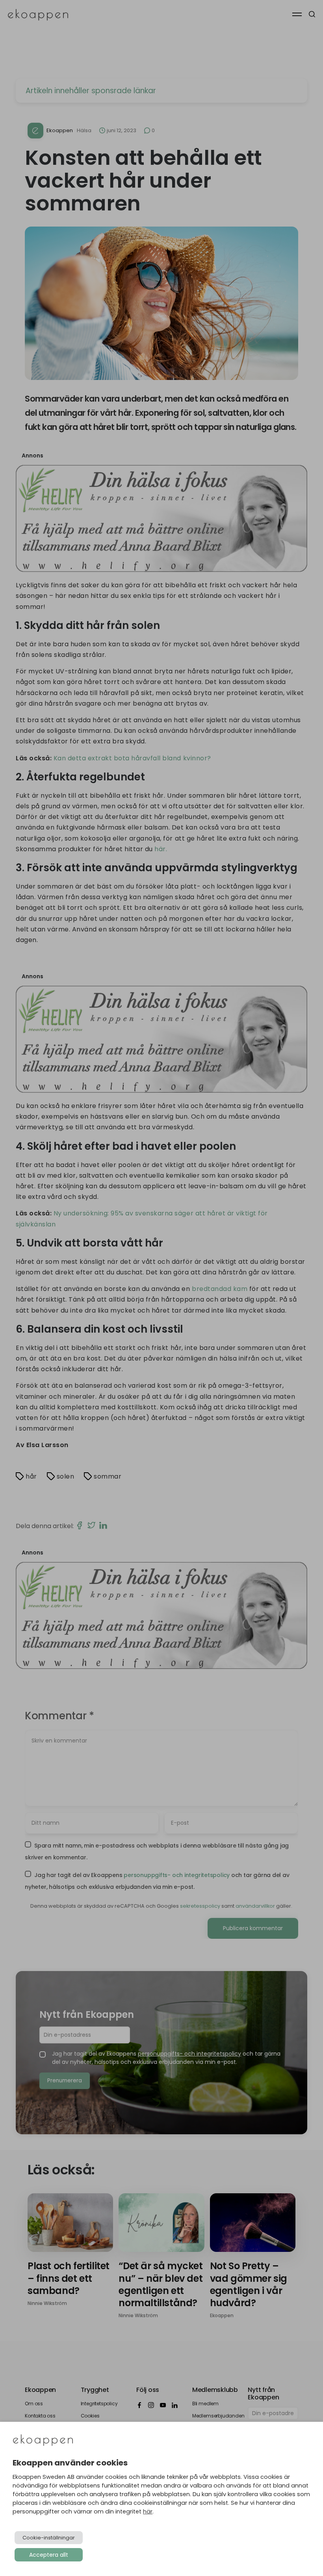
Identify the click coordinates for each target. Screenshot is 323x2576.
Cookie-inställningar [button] (49, 2538)
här (148, 2511)
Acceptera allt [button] (49, 2555)
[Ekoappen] (43, 2441)
